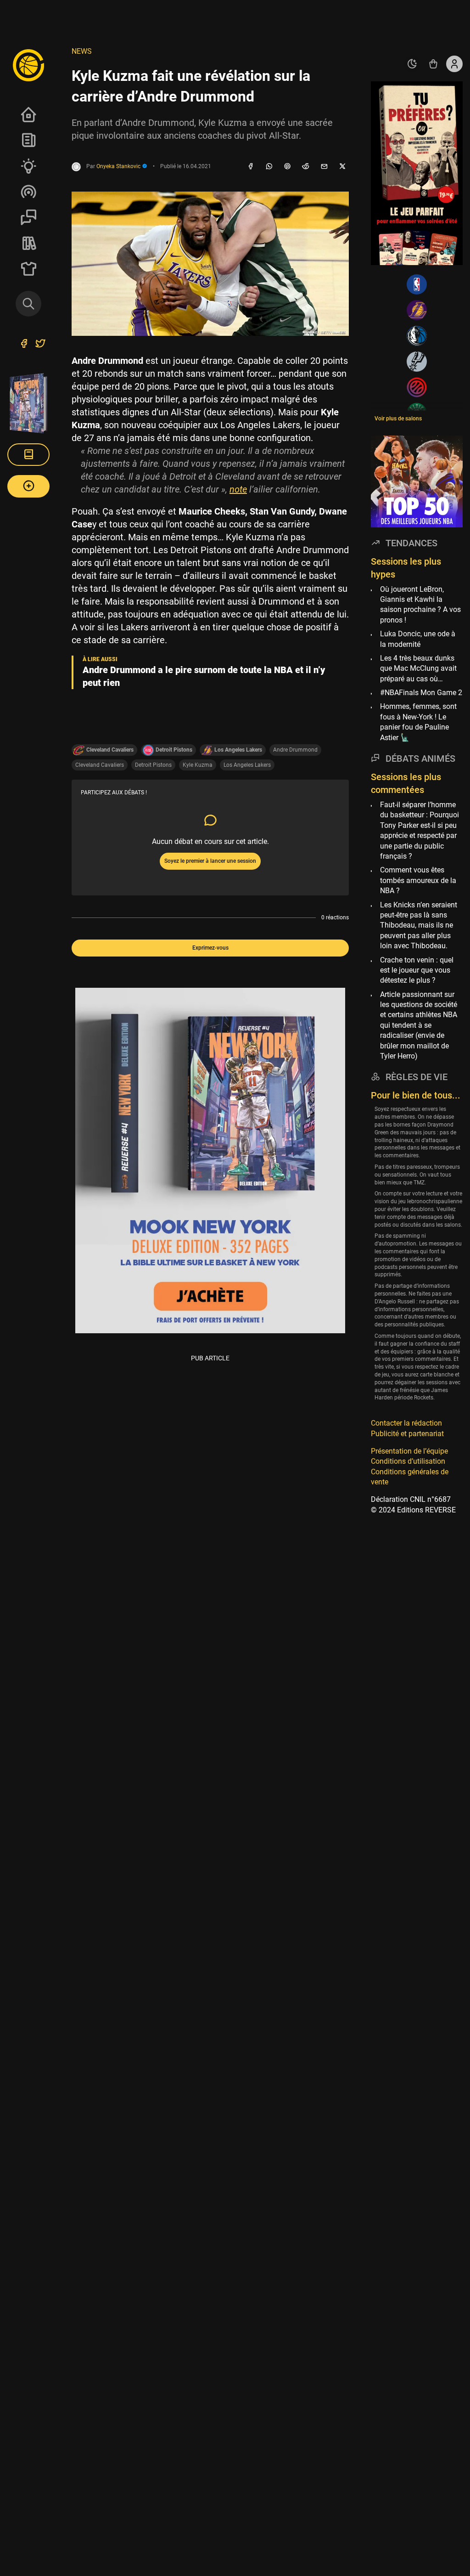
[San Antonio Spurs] (417, 362)
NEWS (82, 51)
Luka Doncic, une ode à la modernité (418, 639)
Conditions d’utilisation (408, 1461)
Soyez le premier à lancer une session (210, 861)
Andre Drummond (295, 750)
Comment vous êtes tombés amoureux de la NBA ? (418, 880)
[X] (342, 167)
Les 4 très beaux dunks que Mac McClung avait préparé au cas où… (418, 668)
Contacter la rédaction (406, 1423)
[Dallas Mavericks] (417, 336)
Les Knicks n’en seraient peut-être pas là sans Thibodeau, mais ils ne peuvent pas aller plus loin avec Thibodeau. (419, 926)
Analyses (28, 166)
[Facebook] (251, 167)
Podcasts (28, 192)
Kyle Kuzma (198, 765)
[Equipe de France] (417, 387)
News (28, 140)
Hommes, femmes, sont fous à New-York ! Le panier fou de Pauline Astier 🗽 (418, 722)
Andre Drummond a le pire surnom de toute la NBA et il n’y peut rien (204, 676)
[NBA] (417, 284)
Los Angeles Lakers (247, 765)
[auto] (412, 64)
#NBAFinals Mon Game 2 (421, 693)
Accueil (28, 114)
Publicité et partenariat (407, 1434)
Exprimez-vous (210, 948)
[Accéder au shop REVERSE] (433, 64)
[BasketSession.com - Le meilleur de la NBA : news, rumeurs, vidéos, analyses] (28, 65)
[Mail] (324, 167)
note (238, 489)
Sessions (28, 217)
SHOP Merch (28, 269)
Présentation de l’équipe (409, 1451)
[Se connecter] (454, 64)
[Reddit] (306, 167)
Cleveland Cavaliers (100, 765)
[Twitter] (40, 345)
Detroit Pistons (153, 765)
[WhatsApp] (269, 167)
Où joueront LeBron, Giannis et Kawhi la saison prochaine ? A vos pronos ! (420, 605)
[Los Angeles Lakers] (417, 310)
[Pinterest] (287, 167)
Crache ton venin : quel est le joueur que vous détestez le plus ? (417, 970)
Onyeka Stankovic (119, 166)
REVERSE (28, 243)
